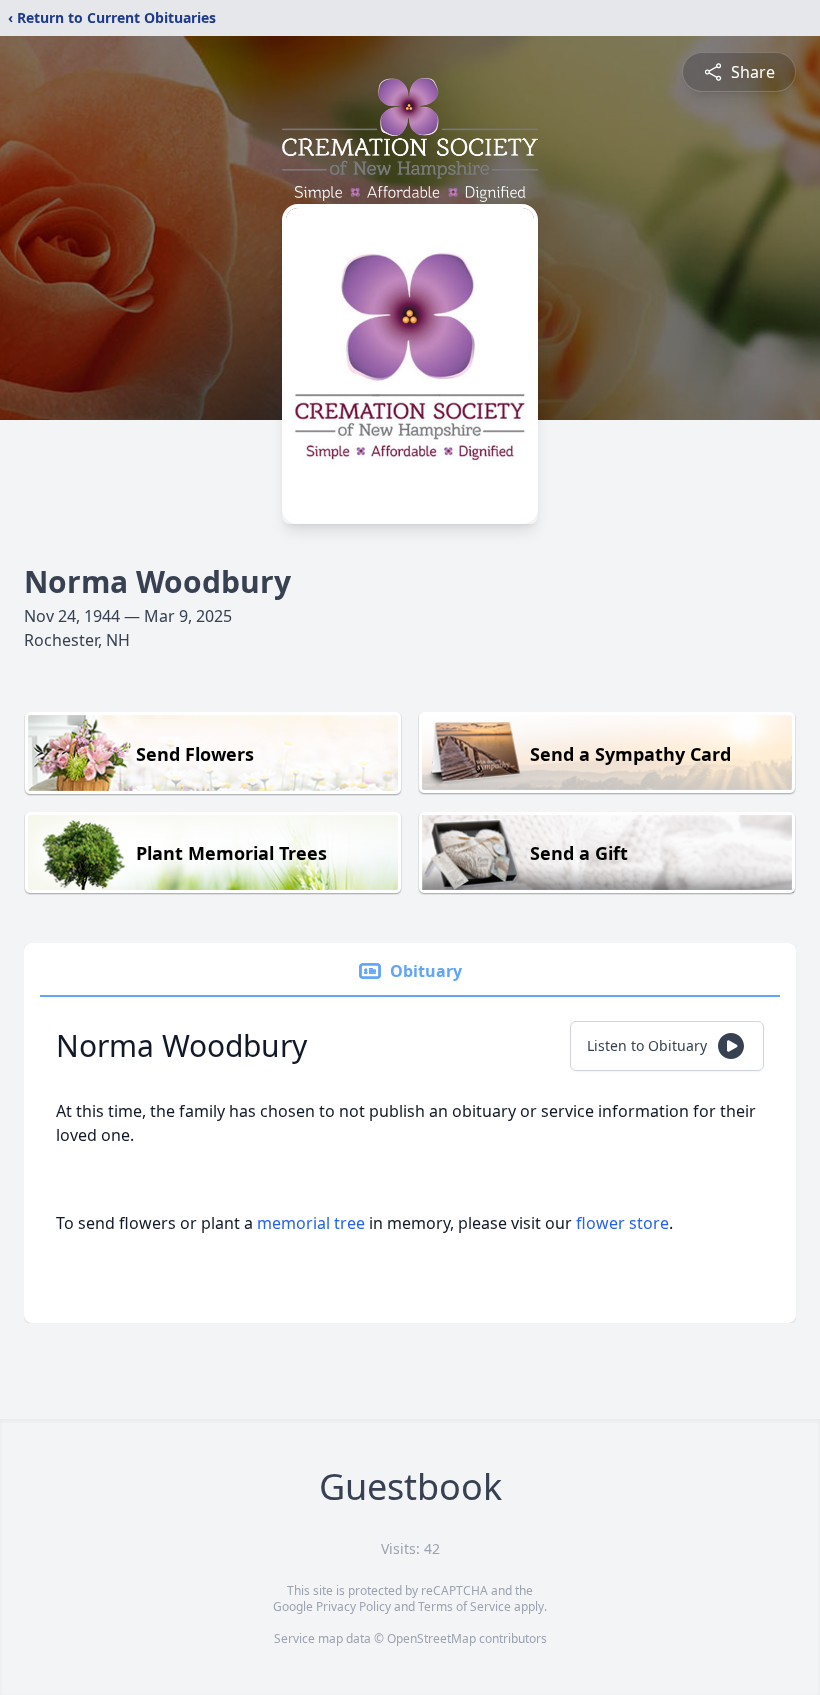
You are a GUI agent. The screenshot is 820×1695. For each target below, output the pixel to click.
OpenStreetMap (431, 1638)
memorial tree (311, 1223)
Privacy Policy (353, 1606)
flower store (622, 1223)
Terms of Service (464, 1606)
